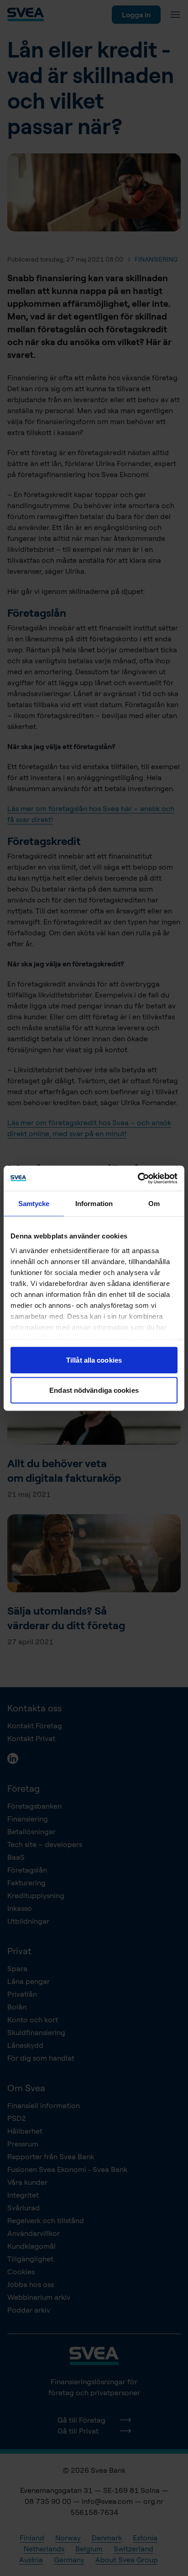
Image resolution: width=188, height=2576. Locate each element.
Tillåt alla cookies (94, 1360)
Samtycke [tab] (34, 1204)
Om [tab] (154, 1204)
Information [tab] (94, 1204)
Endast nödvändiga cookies (94, 1390)
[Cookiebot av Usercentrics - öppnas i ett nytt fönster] (138, 1178)
